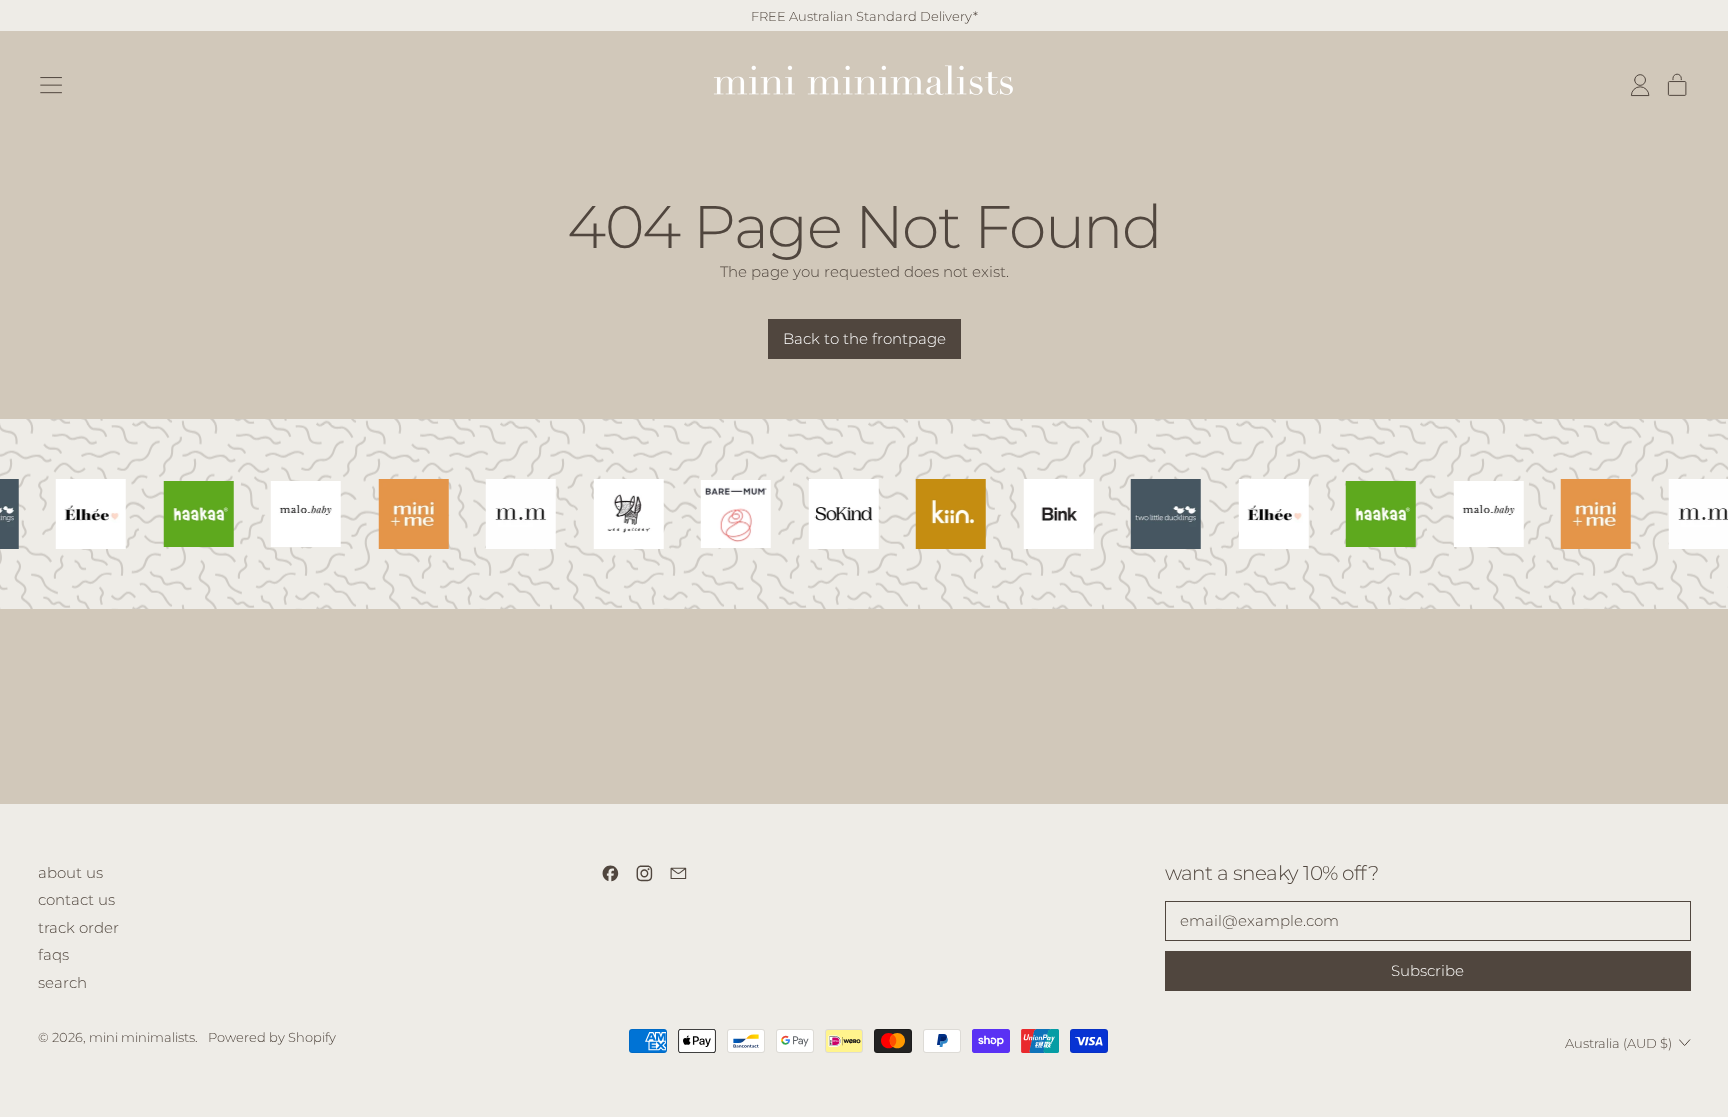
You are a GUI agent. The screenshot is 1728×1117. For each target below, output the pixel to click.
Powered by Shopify (272, 1037)
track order (78, 927)
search (62, 982)
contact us (76, 899)
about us (70, 872)
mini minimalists (142, 1037)
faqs (53, 954)
